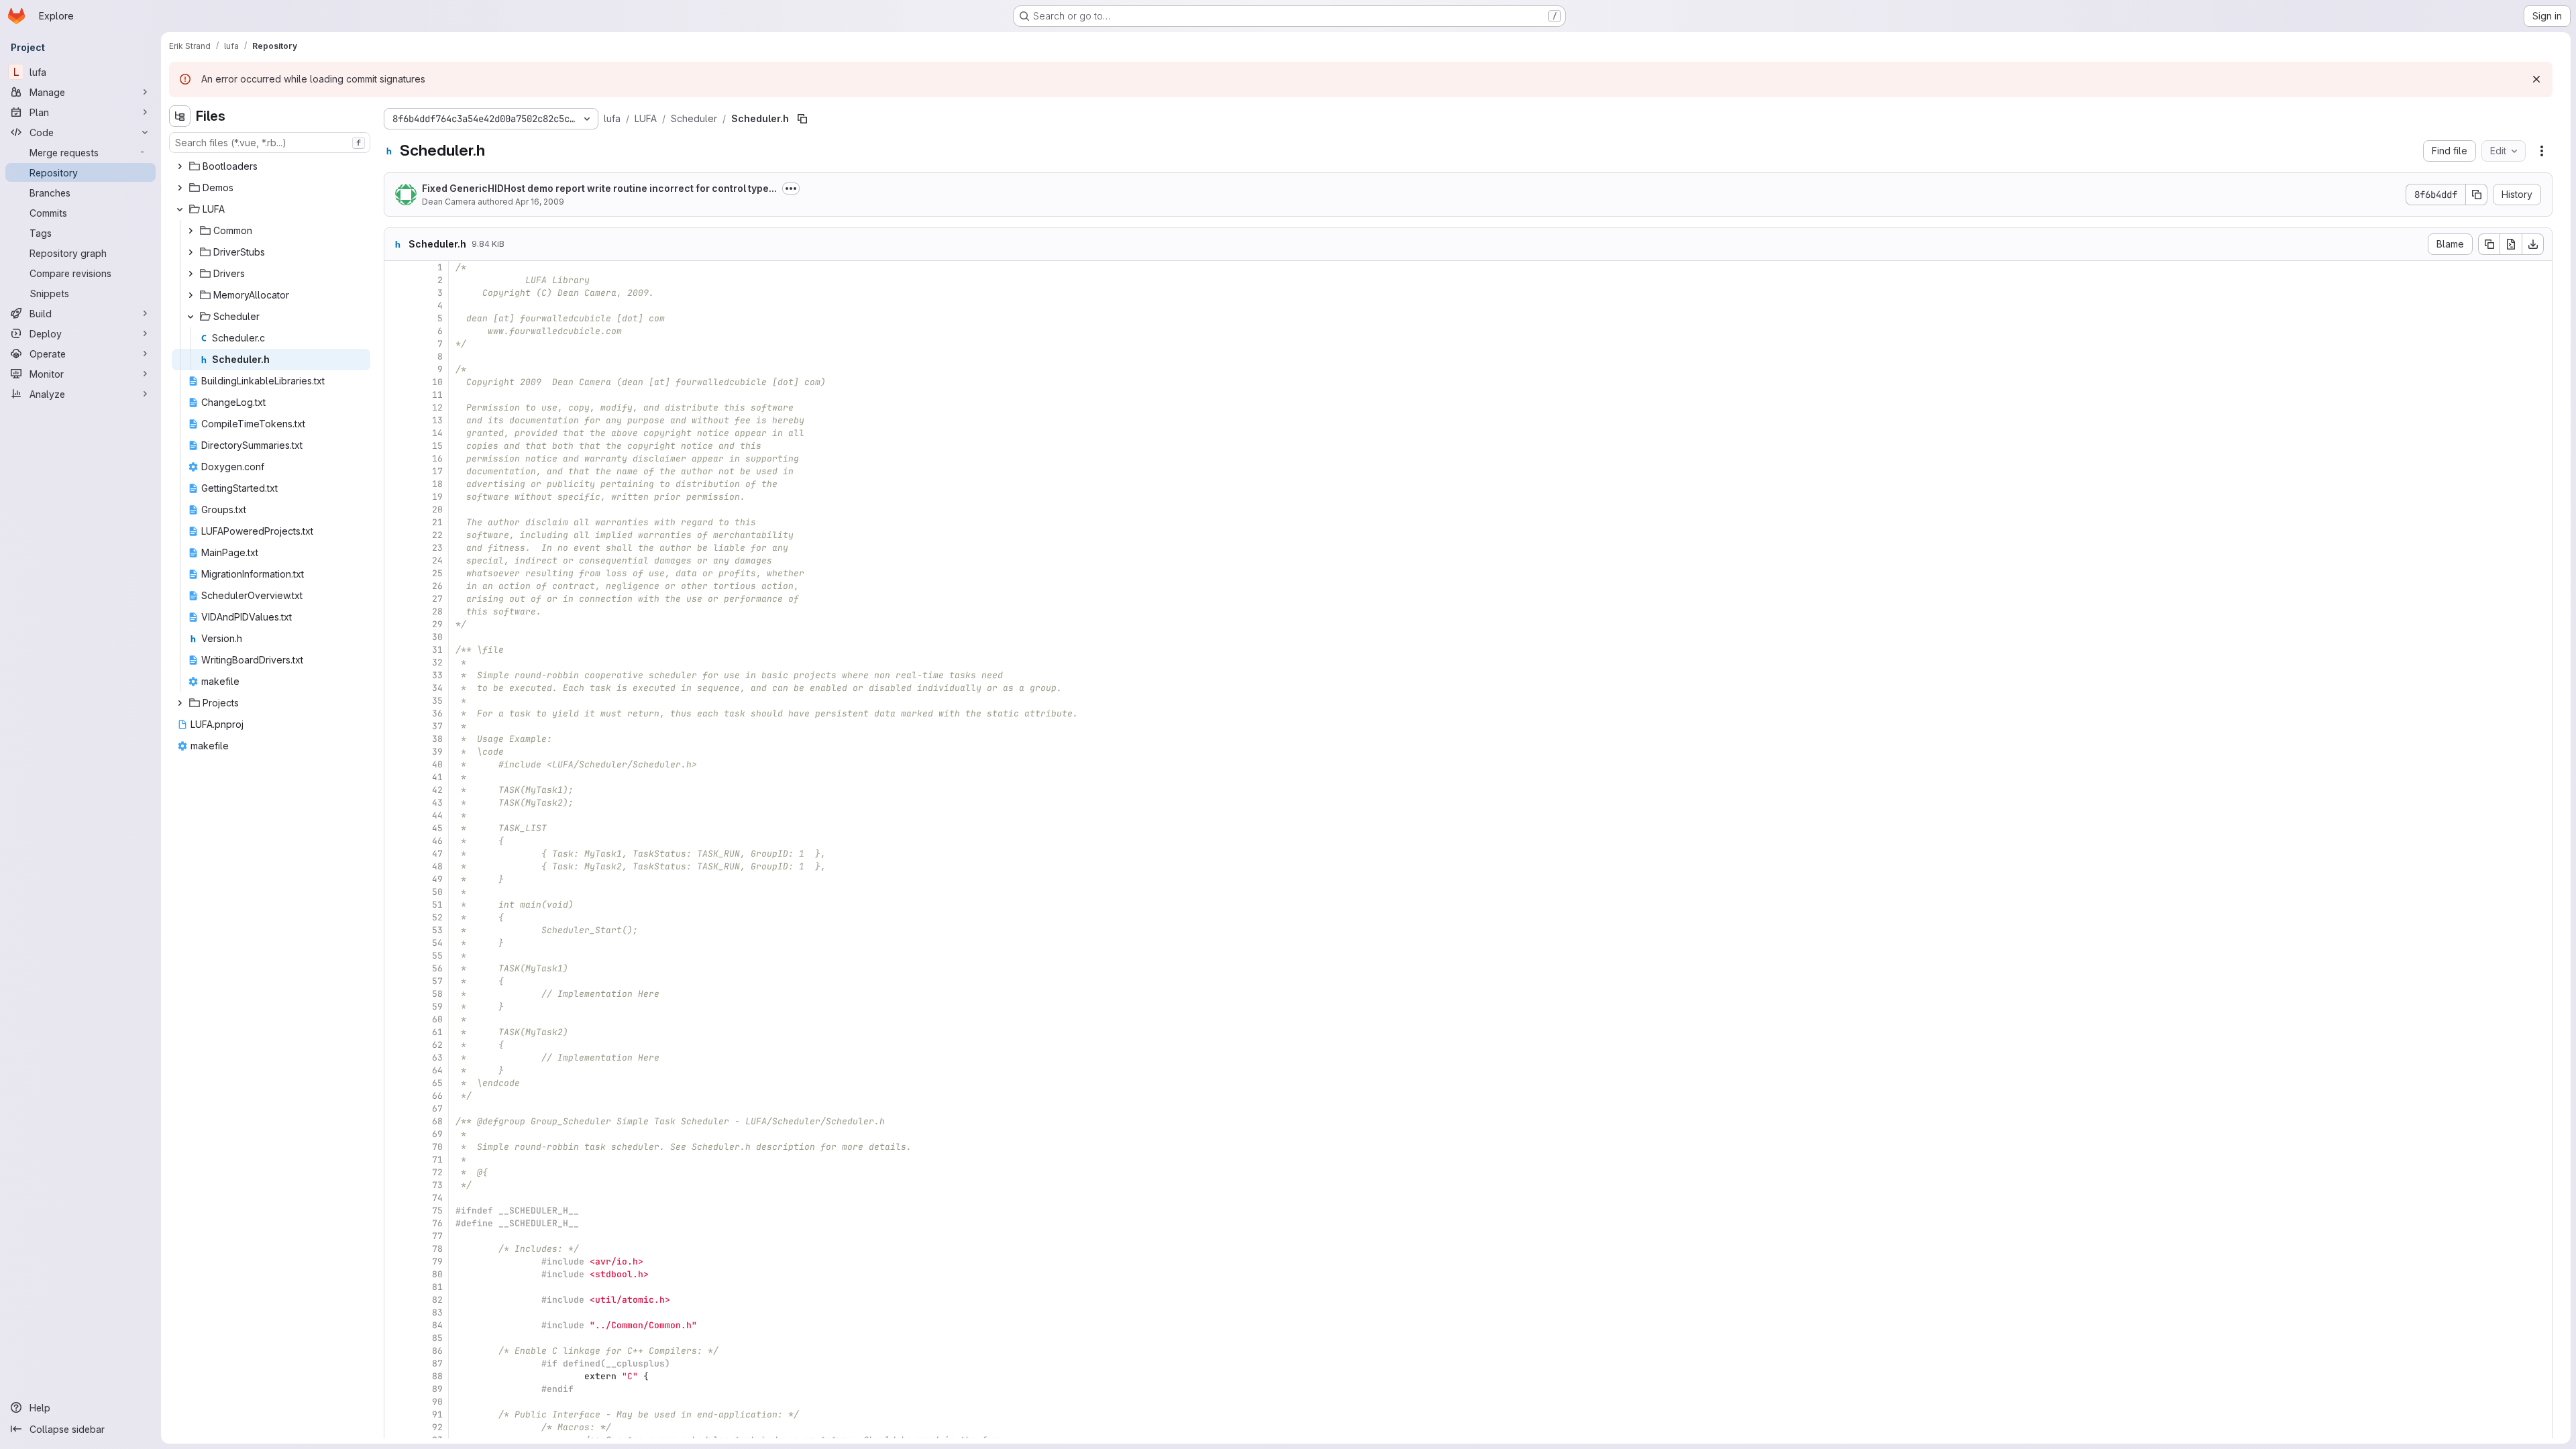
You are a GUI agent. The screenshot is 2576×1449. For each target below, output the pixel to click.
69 (437, 1134)
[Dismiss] (2536, 79)
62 (437, 1045)
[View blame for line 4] (396, 306)
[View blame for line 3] (396, 293)
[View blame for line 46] (396, 841)
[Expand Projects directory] (180, 703)
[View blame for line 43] (396, 803)
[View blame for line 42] (396, 790)
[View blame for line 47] (396, 854)
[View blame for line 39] (396, 752)
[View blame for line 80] (396, 1274)
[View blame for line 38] (396, 739)
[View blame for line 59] (396, 1007)
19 (437, 497)
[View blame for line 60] (396, 1019)
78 (437, 1249)
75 (437, 1211)
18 (437, 484)
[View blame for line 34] (396, 688)
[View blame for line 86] (396, 1351)
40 (437, 764)
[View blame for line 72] (396, 1172)
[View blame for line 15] (396, 446)
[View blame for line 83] (396, 1312)
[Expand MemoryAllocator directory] (191, 295)
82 (437, 1300)
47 (437, 854)
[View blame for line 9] (396, 369)
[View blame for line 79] (396, 1262)
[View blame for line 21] (396, 522)
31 (437, 650)
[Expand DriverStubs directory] (191, 252)
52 (437, 917)
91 (437, 1414)
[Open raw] (2511, 244)
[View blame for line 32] (396, 662)
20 (437, 509)
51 (437, 905)
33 (437, 675)
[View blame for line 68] (396, 1121)
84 (437, 1325)
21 (437, 522)
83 (437, 1312)
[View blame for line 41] (396, 777)
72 (437, 1172)
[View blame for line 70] (396, 1147)
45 (437, 828)
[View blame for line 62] (396, 1045)
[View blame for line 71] (396, 1160)
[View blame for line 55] (396, 956)
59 (437, 1007)
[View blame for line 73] (396, 1185)
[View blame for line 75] (396, 1211)
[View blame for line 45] (396, 828)
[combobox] (270, 143)
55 (437, 956)
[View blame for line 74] (396, 1198)
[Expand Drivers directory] (191, 274)
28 (437, 611)
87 (437, 1363)
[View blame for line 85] (396, 1338)
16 (437, 459)
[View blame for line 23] (396, 548)
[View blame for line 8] (396, 357)
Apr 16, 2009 (540, 202)
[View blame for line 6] (396, 331)
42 (437, 790)
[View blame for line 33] (396, 675)
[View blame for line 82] (396, 1300)
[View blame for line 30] (396, 637)
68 (437, 1121)
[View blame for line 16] (396, 459)
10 (437, 382)
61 (437, 1032)
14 (437, 433)
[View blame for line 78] (396, 1249)
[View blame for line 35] (396, 701)
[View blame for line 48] (396, 866)
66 (437, 1096)
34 (437, 688)
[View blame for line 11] (396, 395)
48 (437, 866)
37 (437, 726)
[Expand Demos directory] (180, 188)
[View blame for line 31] (396, 650)
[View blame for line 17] (396, 471)
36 (437, 713)
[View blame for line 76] (396, 1223)
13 (437, 420)
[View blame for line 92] (396, 1427)
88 (437, 1376)
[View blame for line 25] (396, 573)
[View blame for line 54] (396, 943)
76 (437, 1223)
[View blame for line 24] (396, 560)
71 (437, 1160)
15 (437, 446)
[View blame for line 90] (396, 1402)
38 (437, 739)
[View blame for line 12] (396, 408)
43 (437, 803)
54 (437, 943)
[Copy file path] (802, 119)
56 (437, 968)
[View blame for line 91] (396, 1414)
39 (437, 752)
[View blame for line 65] (396, 1083)
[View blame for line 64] (396, 1070)
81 (437, 1287)
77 (437, 1236)
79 (437, 1262)
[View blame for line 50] (396, 892)
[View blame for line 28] (396, 611)
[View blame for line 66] (396, 1096)
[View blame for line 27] (396, 599)
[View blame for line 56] (396, 968)
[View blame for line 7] (396, 344)
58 (437, 994)
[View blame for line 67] (396, 1109)
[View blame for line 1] (396, 267)
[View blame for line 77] (396, 1236)
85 (437, 1338)
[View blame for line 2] (396, 280)
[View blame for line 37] (396, 726)
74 (437, 1198)
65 (437, 1083)
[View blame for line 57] (396, 981)
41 (437, 777)
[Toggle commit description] (791, 189)
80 (437, 1274)
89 (437, 1389)
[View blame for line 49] (396, 879)
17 (437, 471)
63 (437, 1058)
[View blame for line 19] (396, 497)
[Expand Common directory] (191, 231)
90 (437, 1402)
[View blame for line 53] (396, 930)
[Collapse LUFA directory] (180, 209)
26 (437, 586)
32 (437, 662)
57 (437, 981)
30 (437, 637)
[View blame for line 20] (396, 509)
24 (437, 560)
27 (437, 599)
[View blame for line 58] (396, 994)
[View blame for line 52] (396, 917)
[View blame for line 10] (396, 382)
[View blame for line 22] (396, 535)
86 (437, 1351)
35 (437, 701)
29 (437, 624)
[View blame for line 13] (396, 420)
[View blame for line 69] (396, 1134)
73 (437, 1185)
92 (437, 1427)
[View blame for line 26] (396, 586)
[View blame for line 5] (396, 318)
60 (437, 1019)
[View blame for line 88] (396, 1376)
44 (437, 815)
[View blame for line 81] (396, 1287)
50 (437, 892)
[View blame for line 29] (396, 624)
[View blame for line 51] (396, 905)
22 (437, 535)
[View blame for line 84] (396, 1325)
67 (437, 1109)
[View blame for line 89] (396, 1389)
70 (437, 1147)
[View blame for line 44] (396, 815)
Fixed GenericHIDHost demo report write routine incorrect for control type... (599, 188)
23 (437, 548)
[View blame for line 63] (396, 1058)
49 (437, 879)
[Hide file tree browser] (180, 116)
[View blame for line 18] (396, 484)
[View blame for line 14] (396, 433)
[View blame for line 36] (396, 713)
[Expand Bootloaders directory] (180, 166)
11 (437, 395)
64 (437, 1070)
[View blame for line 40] (396, 764)
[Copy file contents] (2489, 244)
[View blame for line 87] (396, 1363)
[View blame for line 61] (396, 1032)
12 (437, 408)
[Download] (2533, 244)
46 (437, 841)
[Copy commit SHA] (2477, 195)
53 (437, 930)
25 (437, 573)
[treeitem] (271, 166)
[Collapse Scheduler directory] (191, 317)
